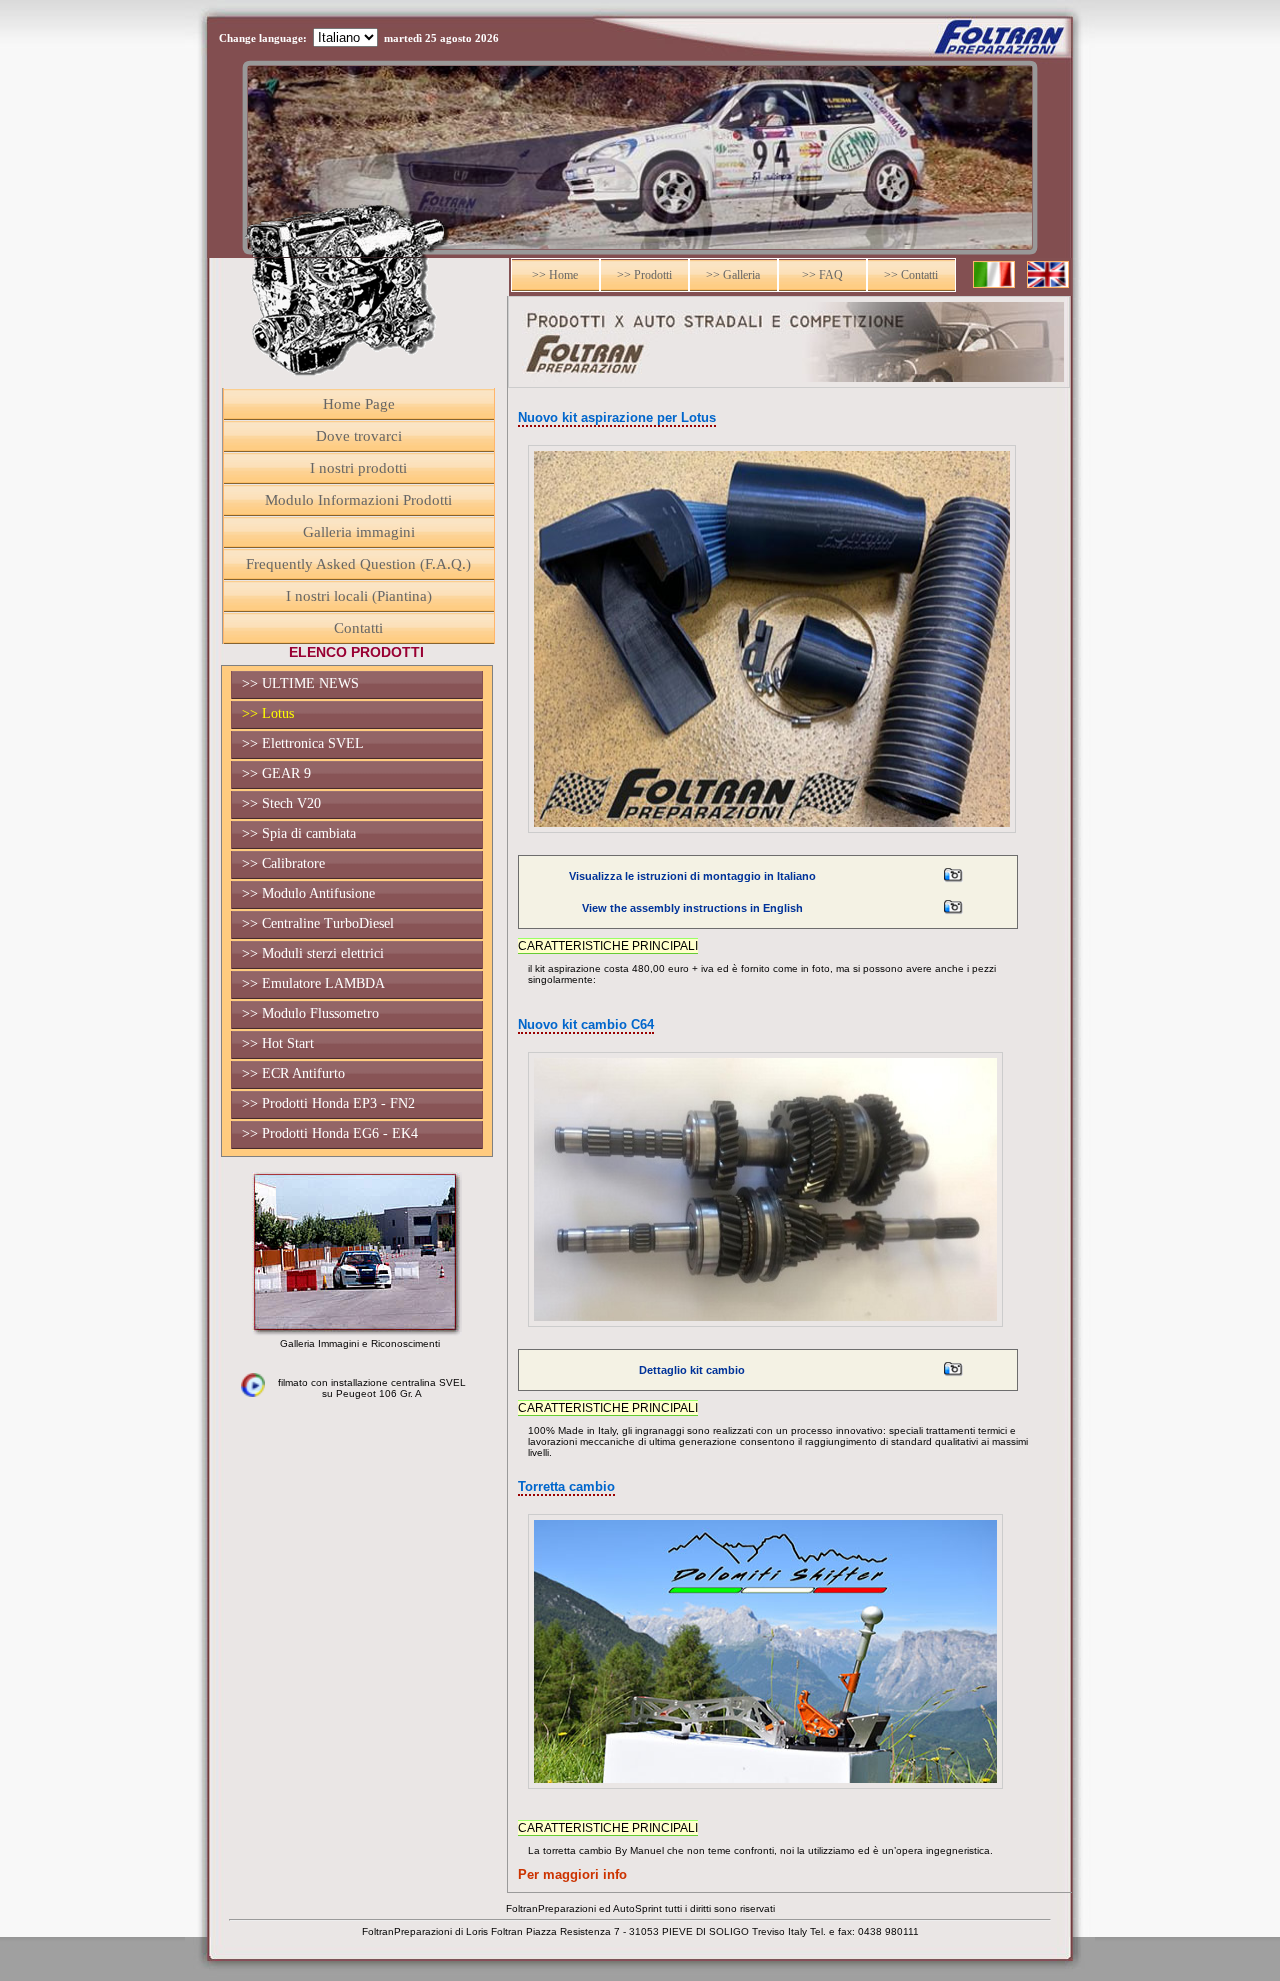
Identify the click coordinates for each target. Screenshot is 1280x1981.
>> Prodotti (644, 275)
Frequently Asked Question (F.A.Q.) (358, 564)
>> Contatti (911, 275)
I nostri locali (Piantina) (359, 596)
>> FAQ (822, 275)
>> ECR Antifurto (293, 1073)
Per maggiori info (572, 1874)
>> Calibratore (283, 863)
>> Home (555, 275)
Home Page (359, 404)
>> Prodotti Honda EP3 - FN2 (328, 1103)
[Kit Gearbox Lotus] (953, 1378)
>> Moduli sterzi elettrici (313, 953)
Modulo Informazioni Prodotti (358, 500)
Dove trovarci (359, 436)
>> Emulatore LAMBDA (313, 983)
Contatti (358, 628)
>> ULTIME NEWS (300, 683)
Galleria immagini (359, 532)
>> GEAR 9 (276, 773)
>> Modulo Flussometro (310, 1013)
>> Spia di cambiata (299, 833)
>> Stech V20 (281, 803)
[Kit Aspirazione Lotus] (953, 884)
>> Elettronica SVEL (303, 743)
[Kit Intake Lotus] (953, 916)
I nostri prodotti (358, 468)
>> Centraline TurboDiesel (318, 923)
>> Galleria (733, 275)
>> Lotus (268, 713)
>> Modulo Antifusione (308, 893)
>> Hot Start (278, 1043)
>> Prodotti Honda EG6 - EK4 (330, 1133)
